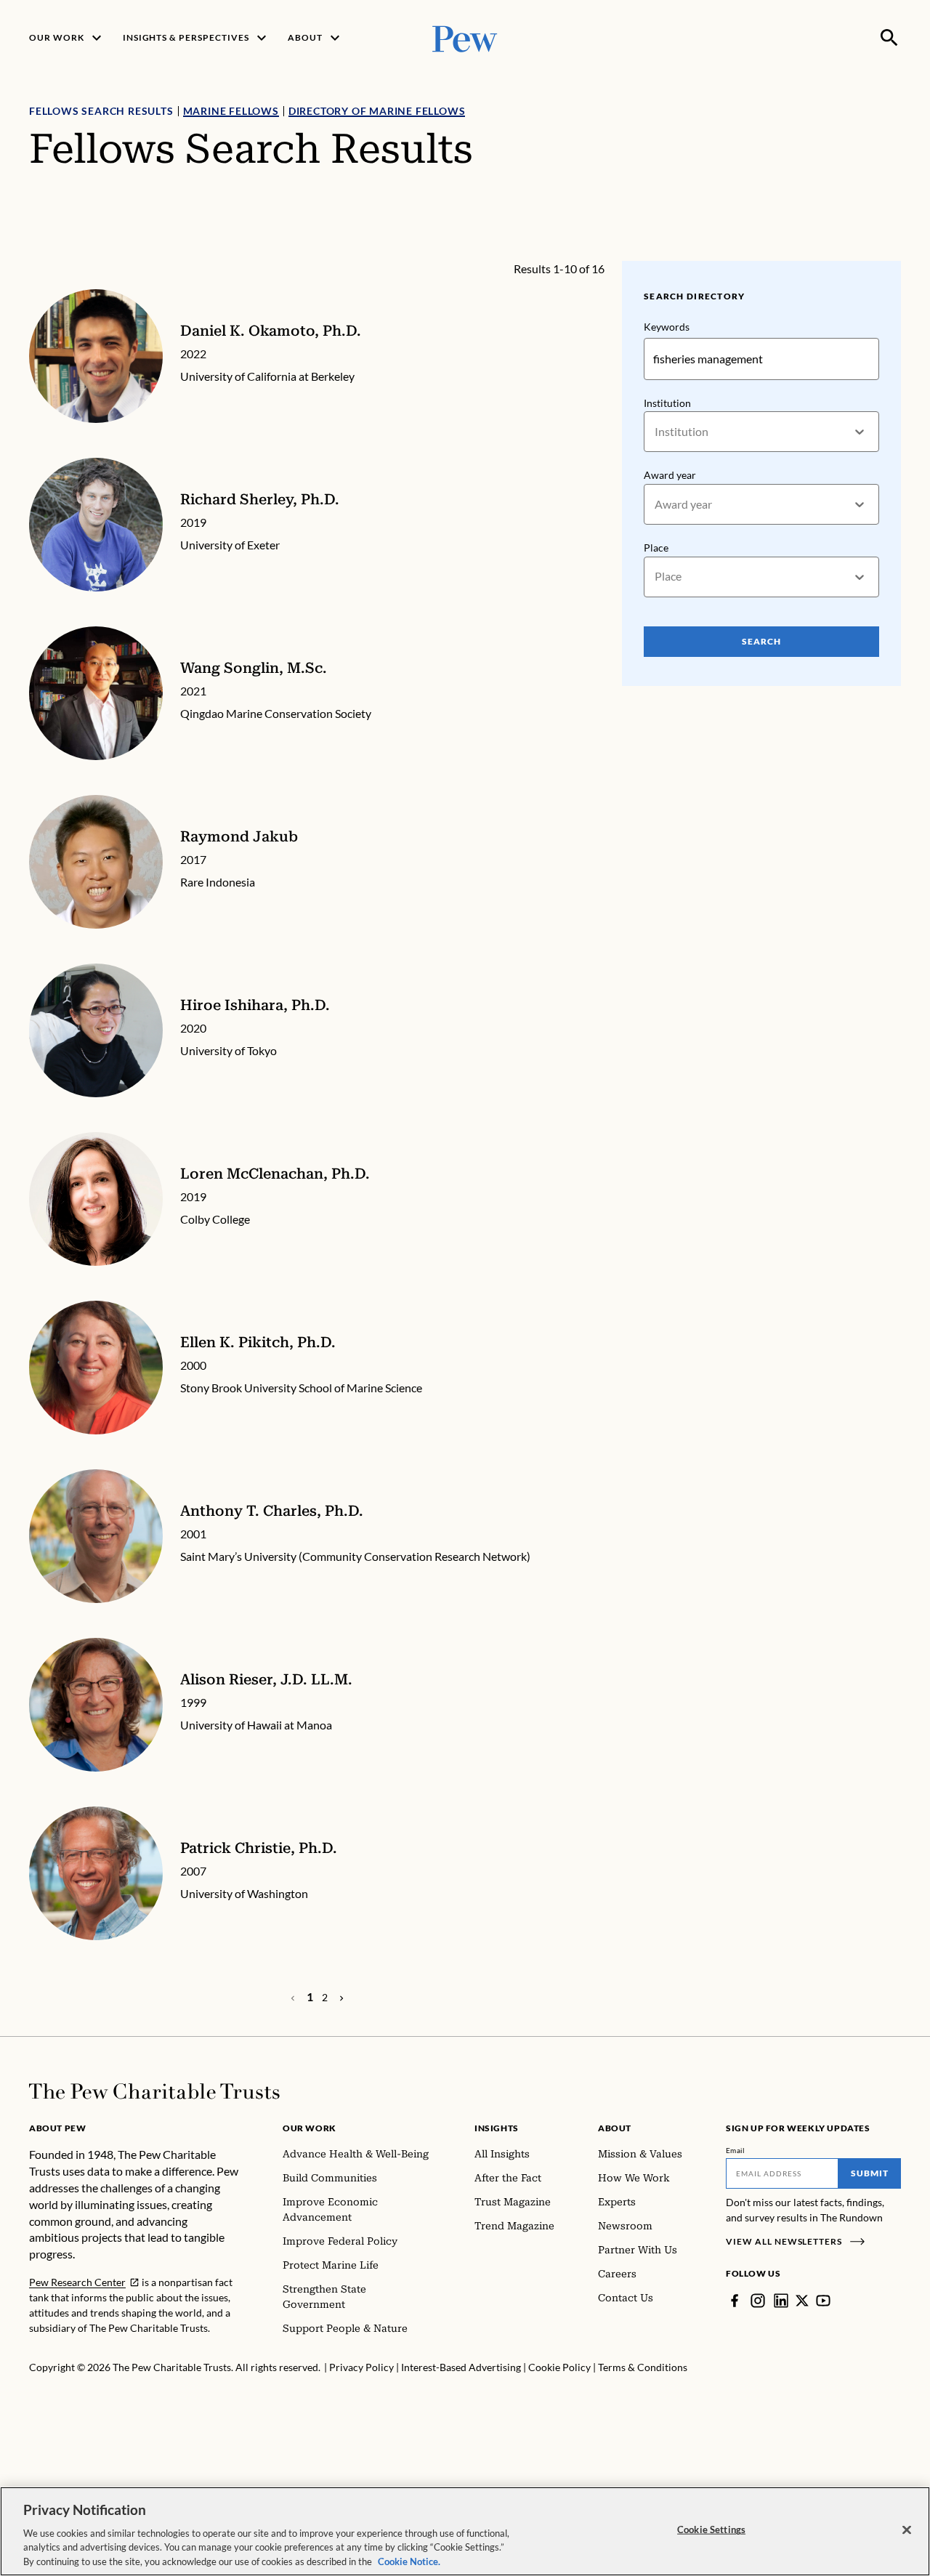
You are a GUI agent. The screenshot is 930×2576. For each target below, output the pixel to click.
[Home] (154, 2091)
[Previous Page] (341, 1998)
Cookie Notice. (409, 2561)
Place (656, 548)
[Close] (907, 2530)
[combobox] (656, 432)
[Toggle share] (892, 251)
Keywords (667, 327)
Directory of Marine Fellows (377, 111)
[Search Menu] (889, 38)
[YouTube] (823, 2301)
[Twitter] (802, 2301)
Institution (667, 403)
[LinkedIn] (781, 2301)
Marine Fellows (231, 111)
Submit (870, 2173)
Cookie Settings (711, 2529)
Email (736, 2150)
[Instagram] (758, 2301)
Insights (497, 2128)
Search (761, 641)
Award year (670, 475)
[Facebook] (735, 2301)
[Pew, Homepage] (465, 37)
